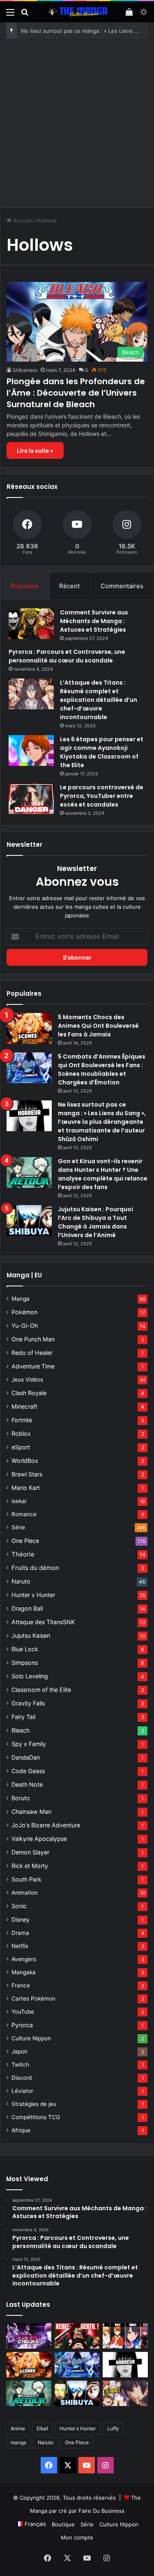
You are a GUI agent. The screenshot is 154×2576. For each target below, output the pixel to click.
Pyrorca (22, 2025)
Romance (24, 1514)
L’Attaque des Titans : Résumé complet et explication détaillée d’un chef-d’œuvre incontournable (99, 700)
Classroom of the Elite (41, 1690)
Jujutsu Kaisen (31, 1635)
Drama (20, 1933)
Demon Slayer (30, 1852)
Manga (21, 1299)
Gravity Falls (28, 1703)
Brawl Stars (27, 1474)
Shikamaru (25, 370)
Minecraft (24, 1406)
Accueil (22, 220)
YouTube (23, 2012)
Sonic (19, 1906)
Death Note (27, 1784)
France (21, 1985)
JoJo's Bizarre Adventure (46, 1825)
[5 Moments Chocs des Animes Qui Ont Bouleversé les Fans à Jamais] (29, 1028)
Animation (25, 1893)
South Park (26, 1879)
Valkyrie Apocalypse (39, 1839)
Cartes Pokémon (33, 1998)
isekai (19, 1501)
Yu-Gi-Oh (25, 1326)
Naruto (21, 1581)
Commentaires (122, 586)
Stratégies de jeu (34, 2104)
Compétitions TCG (36, 2117)
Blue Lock (25, 1649)
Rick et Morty (30, 1866)
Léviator (22, 2091)
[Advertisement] (77, 120)
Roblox (21, 1434)
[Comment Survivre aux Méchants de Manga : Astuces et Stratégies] (31, 624)
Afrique (21, 2130)
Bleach (21, 1730)
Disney (21, 1919)
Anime (18, 2428)
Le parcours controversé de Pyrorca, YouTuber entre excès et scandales (102, 796)
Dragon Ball (27, 1608)
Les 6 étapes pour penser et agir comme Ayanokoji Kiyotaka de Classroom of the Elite (102, 752)
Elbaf (42, 2428)
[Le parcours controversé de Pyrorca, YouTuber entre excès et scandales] (31, 799)
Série (18, 1527)
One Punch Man (33, 1339)
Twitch (20, 2065)
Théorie (23, 1554)
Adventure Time (33, 1366)
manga (18, 2442)
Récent (69, 586)
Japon (20, 2051)
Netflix (20, 1946)
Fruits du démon (35, 1568)
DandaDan (26, 1757)
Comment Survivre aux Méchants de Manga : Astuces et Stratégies (94, 621)
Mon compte (77, 2537)
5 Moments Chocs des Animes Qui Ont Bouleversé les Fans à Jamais (98, 1026)
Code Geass (28, 1771)
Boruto (21, 1798)
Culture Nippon (31, 2038)
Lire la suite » (35, 450)
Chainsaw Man (31, 1812)
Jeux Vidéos (27, 1380)
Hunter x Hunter (33, 1595)
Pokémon (24, 1312)
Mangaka (24, 1972)
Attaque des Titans (43, 1622)
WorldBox (25, 1461)
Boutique (63, 2524)
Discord (22, 2078)
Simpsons (25, 1663)
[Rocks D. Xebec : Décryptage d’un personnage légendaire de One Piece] (77, 2336)
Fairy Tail (23, 1717)
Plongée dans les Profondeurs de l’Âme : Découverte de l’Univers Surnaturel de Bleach (76, 393)
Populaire (25, 586)
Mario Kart (26, 1488)
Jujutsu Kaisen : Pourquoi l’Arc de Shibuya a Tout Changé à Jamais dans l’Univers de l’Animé (95, 1222)
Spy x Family (29, 1744)
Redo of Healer (32, 1353)
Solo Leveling (30, 1676)
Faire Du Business (101, 2511)
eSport (21, 1447)
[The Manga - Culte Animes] (77, 12)
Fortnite (22, 1420)
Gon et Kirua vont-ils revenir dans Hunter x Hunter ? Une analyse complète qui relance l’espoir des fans (103, 1174)
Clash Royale (29, 1393)
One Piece (25, 1541)
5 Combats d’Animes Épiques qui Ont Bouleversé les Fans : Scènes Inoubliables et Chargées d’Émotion (102, 1069)
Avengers (24, 1959)
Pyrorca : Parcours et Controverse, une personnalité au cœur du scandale (67, 656)
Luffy (113, 2428)
